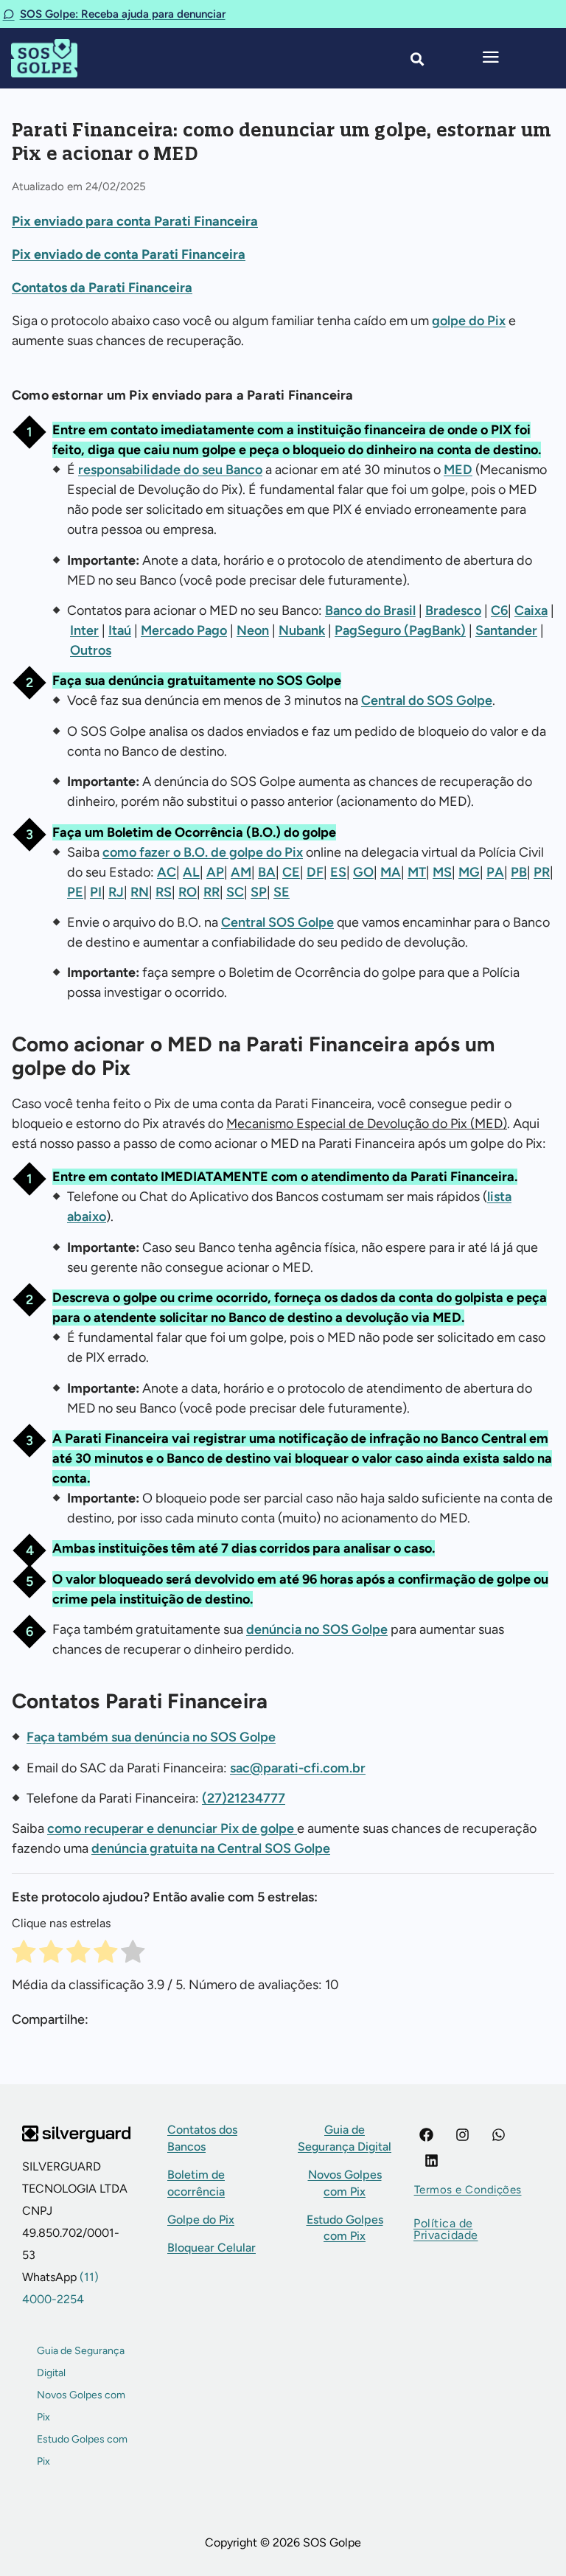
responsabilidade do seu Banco (170, 470)
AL (191, 872)
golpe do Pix (469, 321)
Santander (506, 630)
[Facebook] (426, 2135)
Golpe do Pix (201, 2220)
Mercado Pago (184, 630)
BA (267, 872)
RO (188, 892)
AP (215, 872)
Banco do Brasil (370, 610)
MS (442, 872)
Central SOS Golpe (277, 922)
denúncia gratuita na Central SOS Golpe (211, 1848)
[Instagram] (462, 2135)
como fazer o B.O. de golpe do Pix (203, 852)
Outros (91, 650)
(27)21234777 (244, 1798)
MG (469, 872)
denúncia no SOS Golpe (317, 1629)
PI (96, 892)
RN (140, 892)
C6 (499, 610)
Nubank (302, 630)
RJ (116, 892)
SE (282, 892)
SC (235, 892)
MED (458, 470)
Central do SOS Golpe (427, 700)
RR (212, 892)
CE (291, 872)
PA (495, 872)
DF (315, 872)
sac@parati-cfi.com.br (298, 1768)
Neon (253, 630)
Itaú (120, 630)
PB (519, 872)
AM (241, 872)
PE (75, 892)
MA (391, 872)
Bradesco (453, 610)
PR (542, 872)
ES (338, 872)
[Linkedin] (432, 2161)
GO (363, 872)
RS (164, 892)
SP (259, 892)
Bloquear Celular (212, 2248)
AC (167, 872)
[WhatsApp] (499, 2135)
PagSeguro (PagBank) (400, 630)
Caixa (531, 610)
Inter (84, 630)
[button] (468, 2190)
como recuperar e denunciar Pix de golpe (172, 1828)
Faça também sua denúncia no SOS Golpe (151, 1737)
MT (417, 872)
